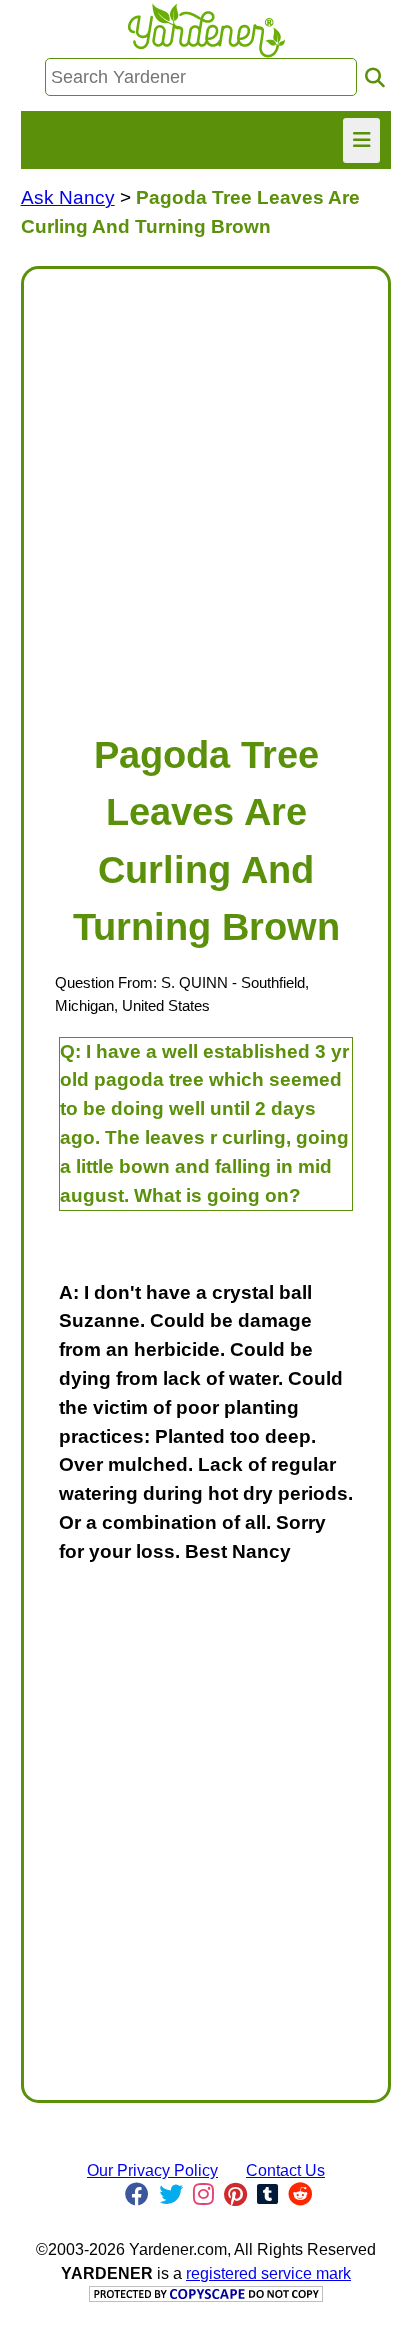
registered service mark (268, 2273)
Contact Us (285, 2170)
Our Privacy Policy (152, 2170)
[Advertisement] (206, 491)
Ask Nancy (68, 197)
